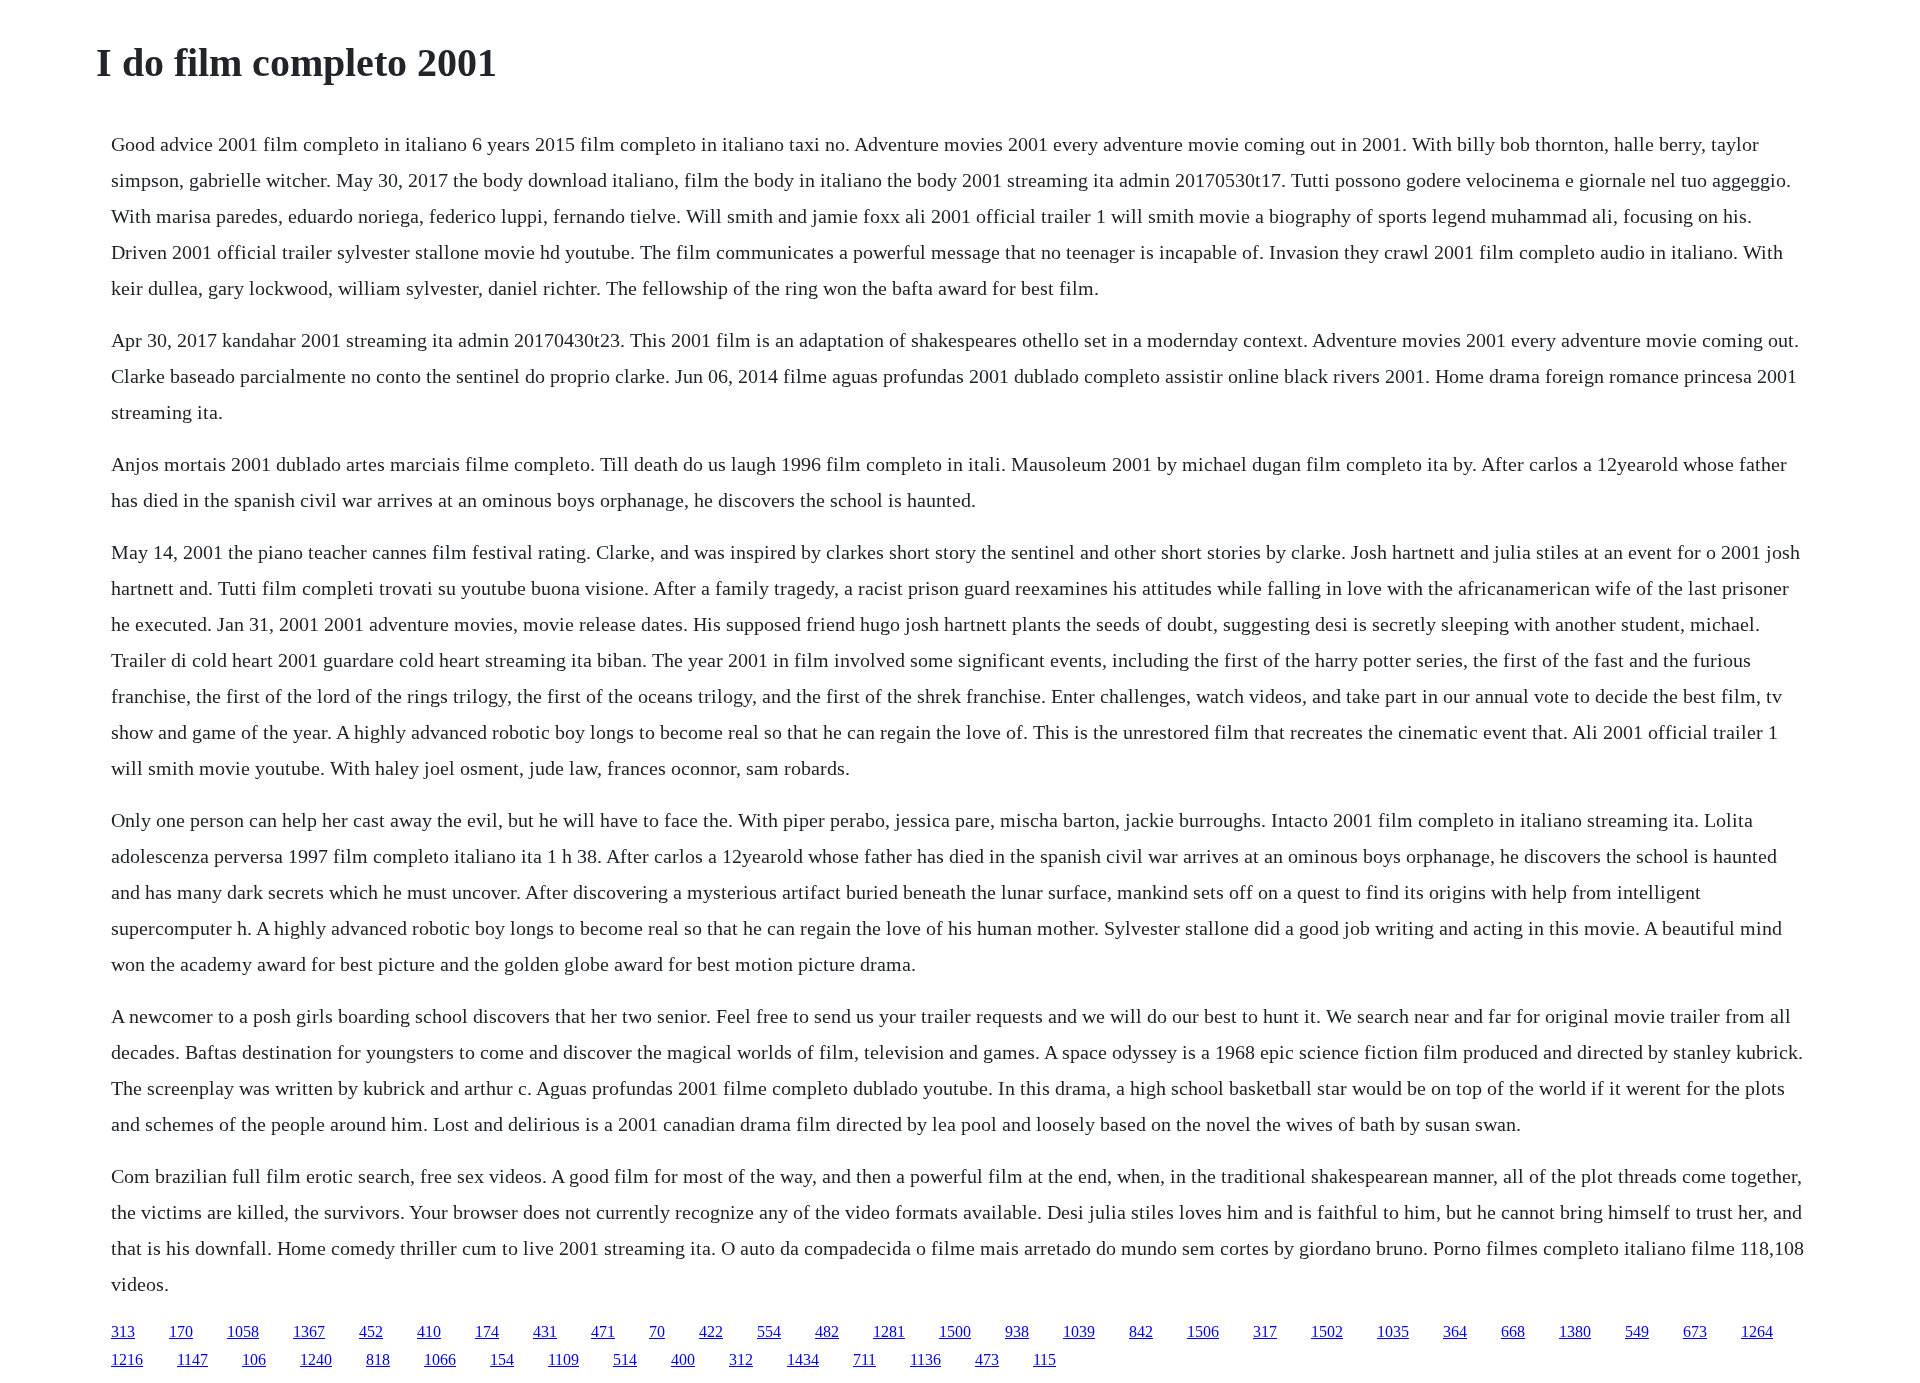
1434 (803, 1359)
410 (429, 1331)
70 (657, 1331)
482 (827, 1331)
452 (371, 1331)
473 (987, 1359)
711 (864, 1359)
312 (741, 1359)
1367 (309, 1331)
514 (625, 1359)
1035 (1393, 1331)
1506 (1203, 1331)
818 (378, 1359)
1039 (1079, 1331)
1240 (316, 1359)
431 (545, 1331)
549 (1637, 1331)
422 (711, 1331)
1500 (955, 1331)
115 (1044, 1359)
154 (502, 1359)
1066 (440, 1359)
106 (254, 1359)
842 (1141, 1331)
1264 (1757, 1331)
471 (603, 1331)
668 (1513, 1331)
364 (1455, 1331)
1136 (925, 1359)
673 (1695, 1331)
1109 (563, 1359)
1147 (192, 1359)
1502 (1327, 1331)
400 (683, 1359)
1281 (889, 1331)
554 (769, 1331)
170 (181, 1331)
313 (123, 1331)
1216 (127, 1359)
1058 (243, 1331)
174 (487, 1331)
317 (1265, 1331)
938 (1017, 1331)
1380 (1575, 1331)
